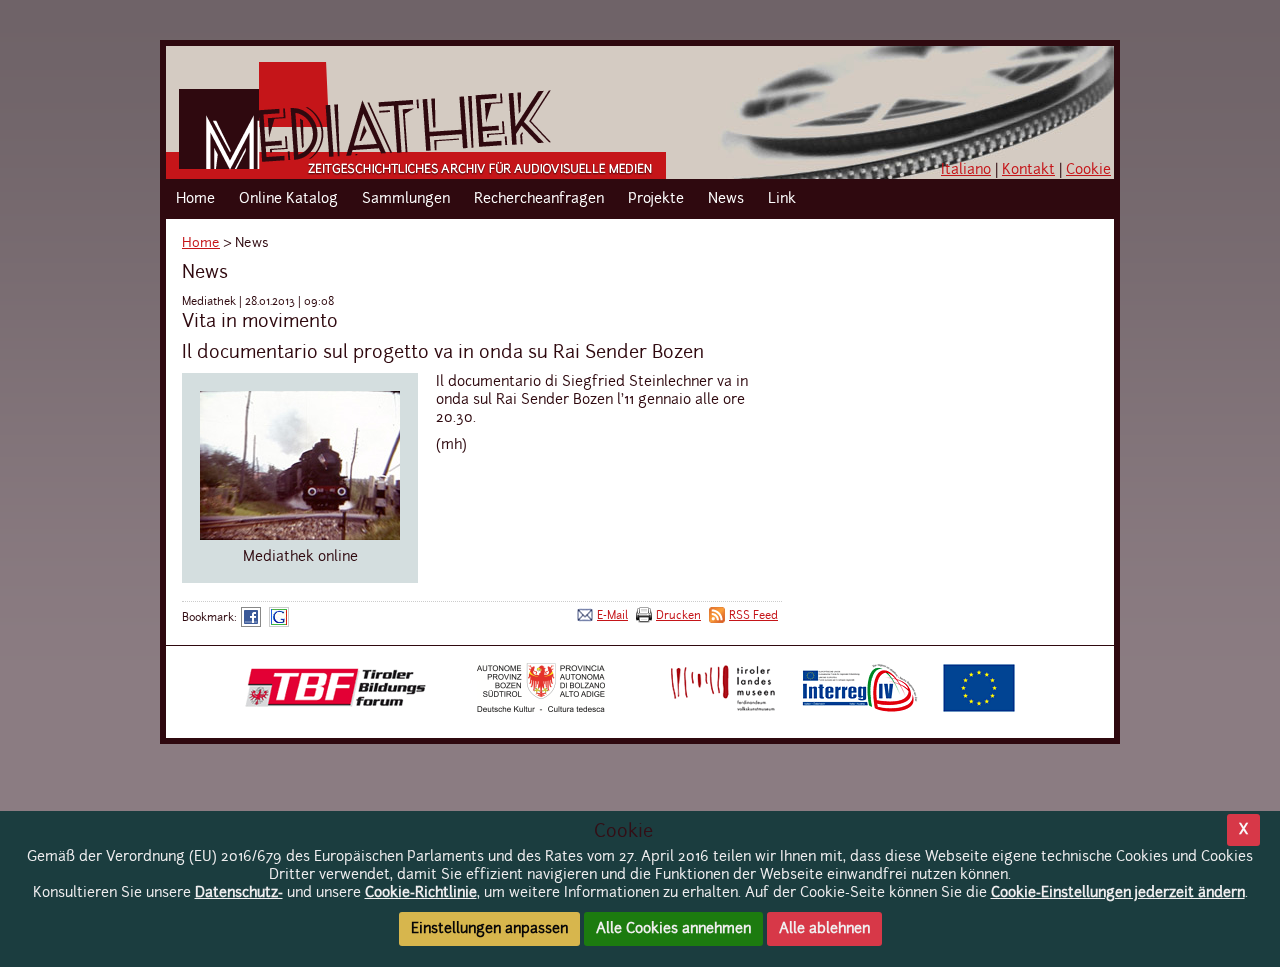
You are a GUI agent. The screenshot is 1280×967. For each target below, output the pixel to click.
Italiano (966, 170)
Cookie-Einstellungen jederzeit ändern (1118, 893)
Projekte (656, 199)
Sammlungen (406, 199)
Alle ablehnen (824, 929)
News (726, 199)
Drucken (678, 616)
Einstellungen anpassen (489, 929)
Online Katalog (288, 199)
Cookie (1088, 170)
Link (782, 199)
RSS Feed (753, 616)
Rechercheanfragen (539, 199)
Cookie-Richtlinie (421, 893)
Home (195, 199)
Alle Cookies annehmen (673, 929)
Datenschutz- (239, 893)
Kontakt (1028, 170)
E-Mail (612, 616)
